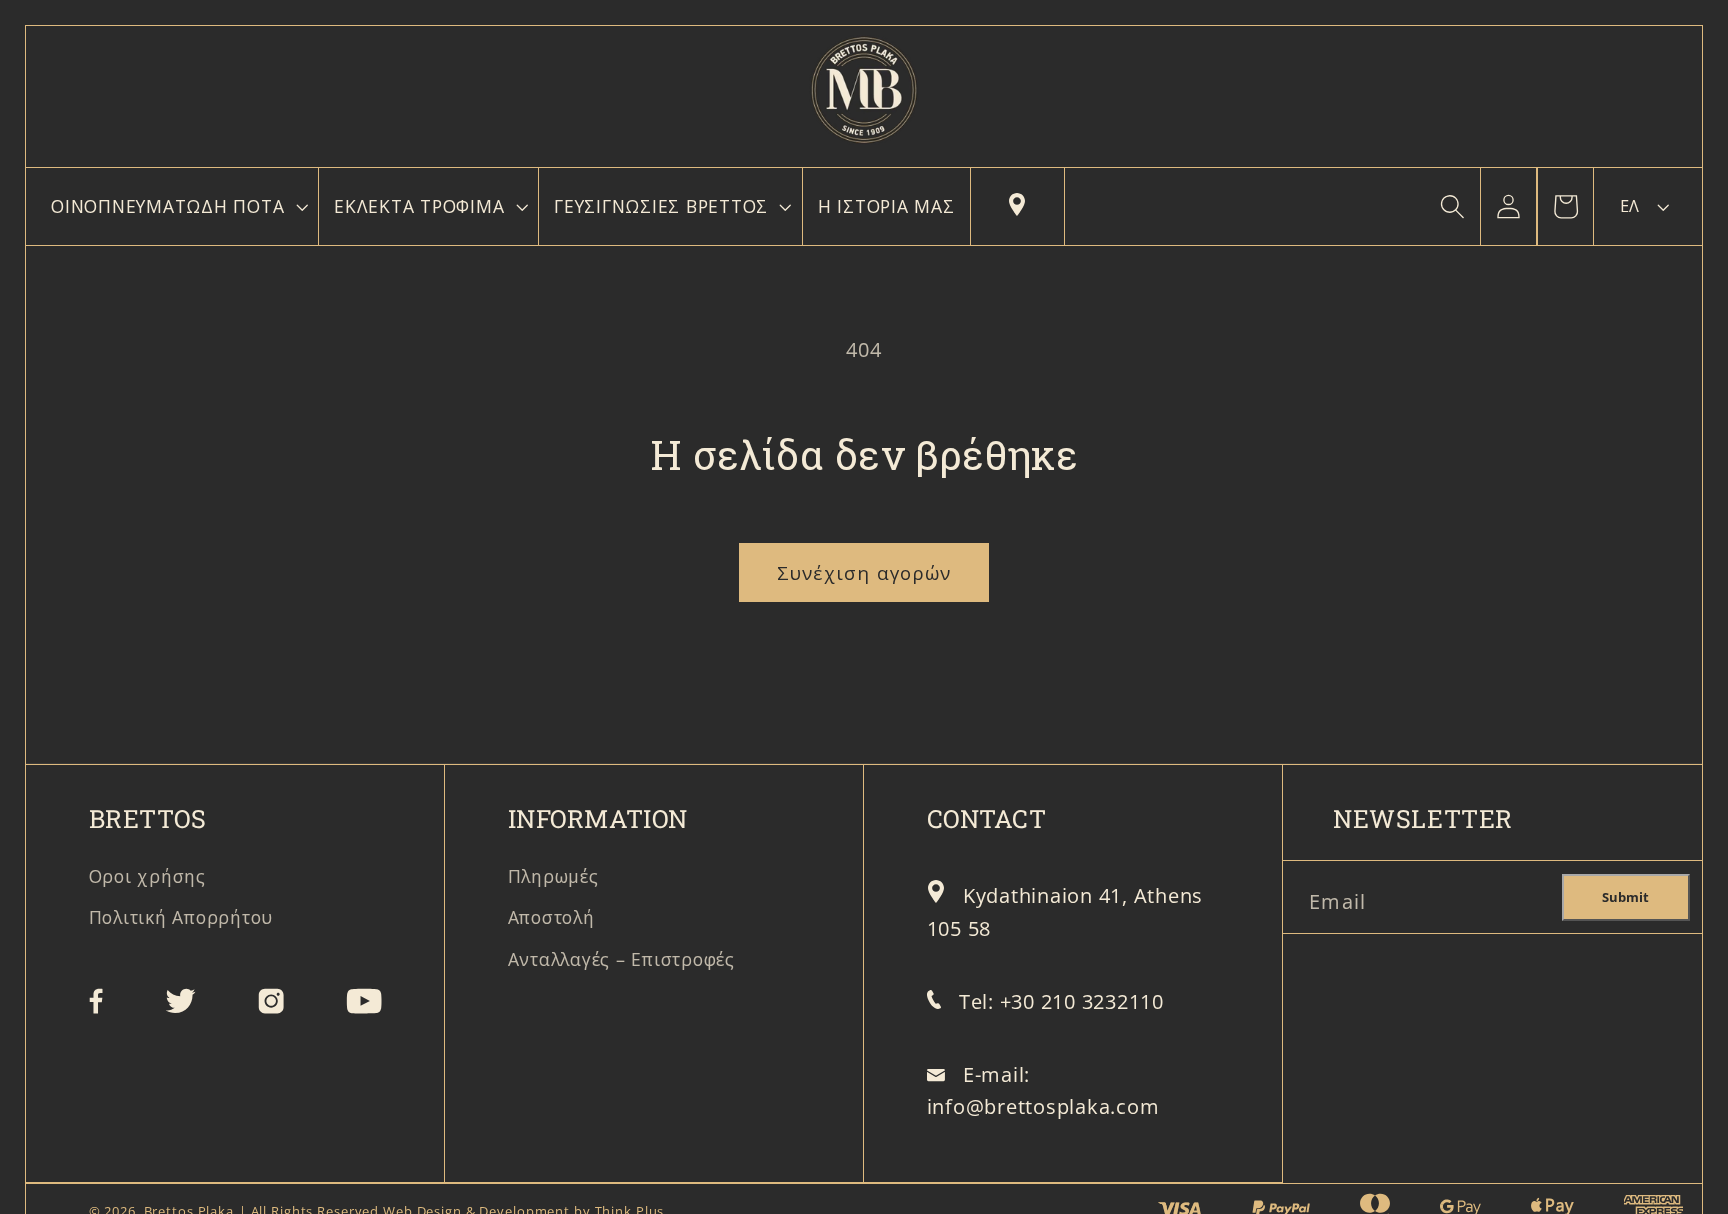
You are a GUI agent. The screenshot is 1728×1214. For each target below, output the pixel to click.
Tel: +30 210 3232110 (1061, 1001)
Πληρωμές (553, 876)
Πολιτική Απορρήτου (181, 917)
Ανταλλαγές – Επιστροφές (621, 959)
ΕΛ (1630, 206)
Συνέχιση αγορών (864, 572)
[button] (177, 207)
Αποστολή (551, 917)
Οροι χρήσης (147, 876)
